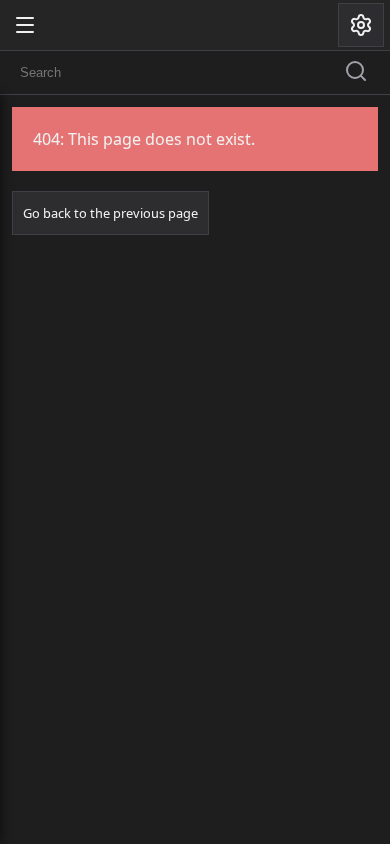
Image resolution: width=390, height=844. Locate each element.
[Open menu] (25, 25)
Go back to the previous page (110, 213)
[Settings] (361, 25)
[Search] (356, 73)
